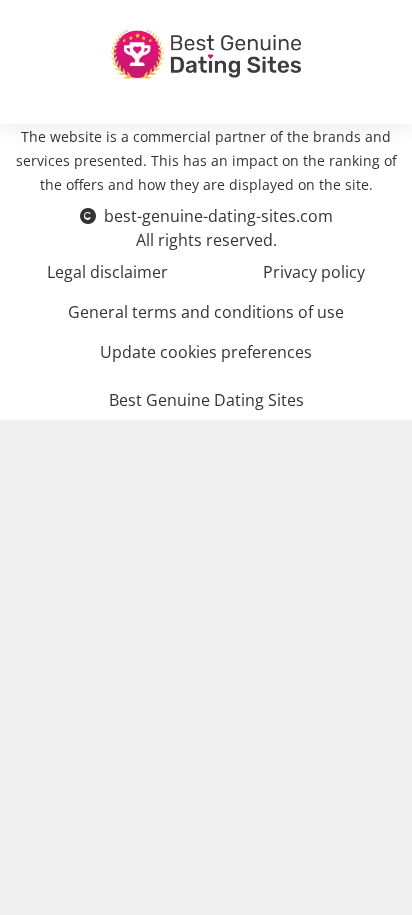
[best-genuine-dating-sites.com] (206, 54)
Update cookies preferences (206, 352)
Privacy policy (314, 272)
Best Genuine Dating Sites (206, 400)
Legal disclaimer (107, 272)
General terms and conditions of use (206, 312)
